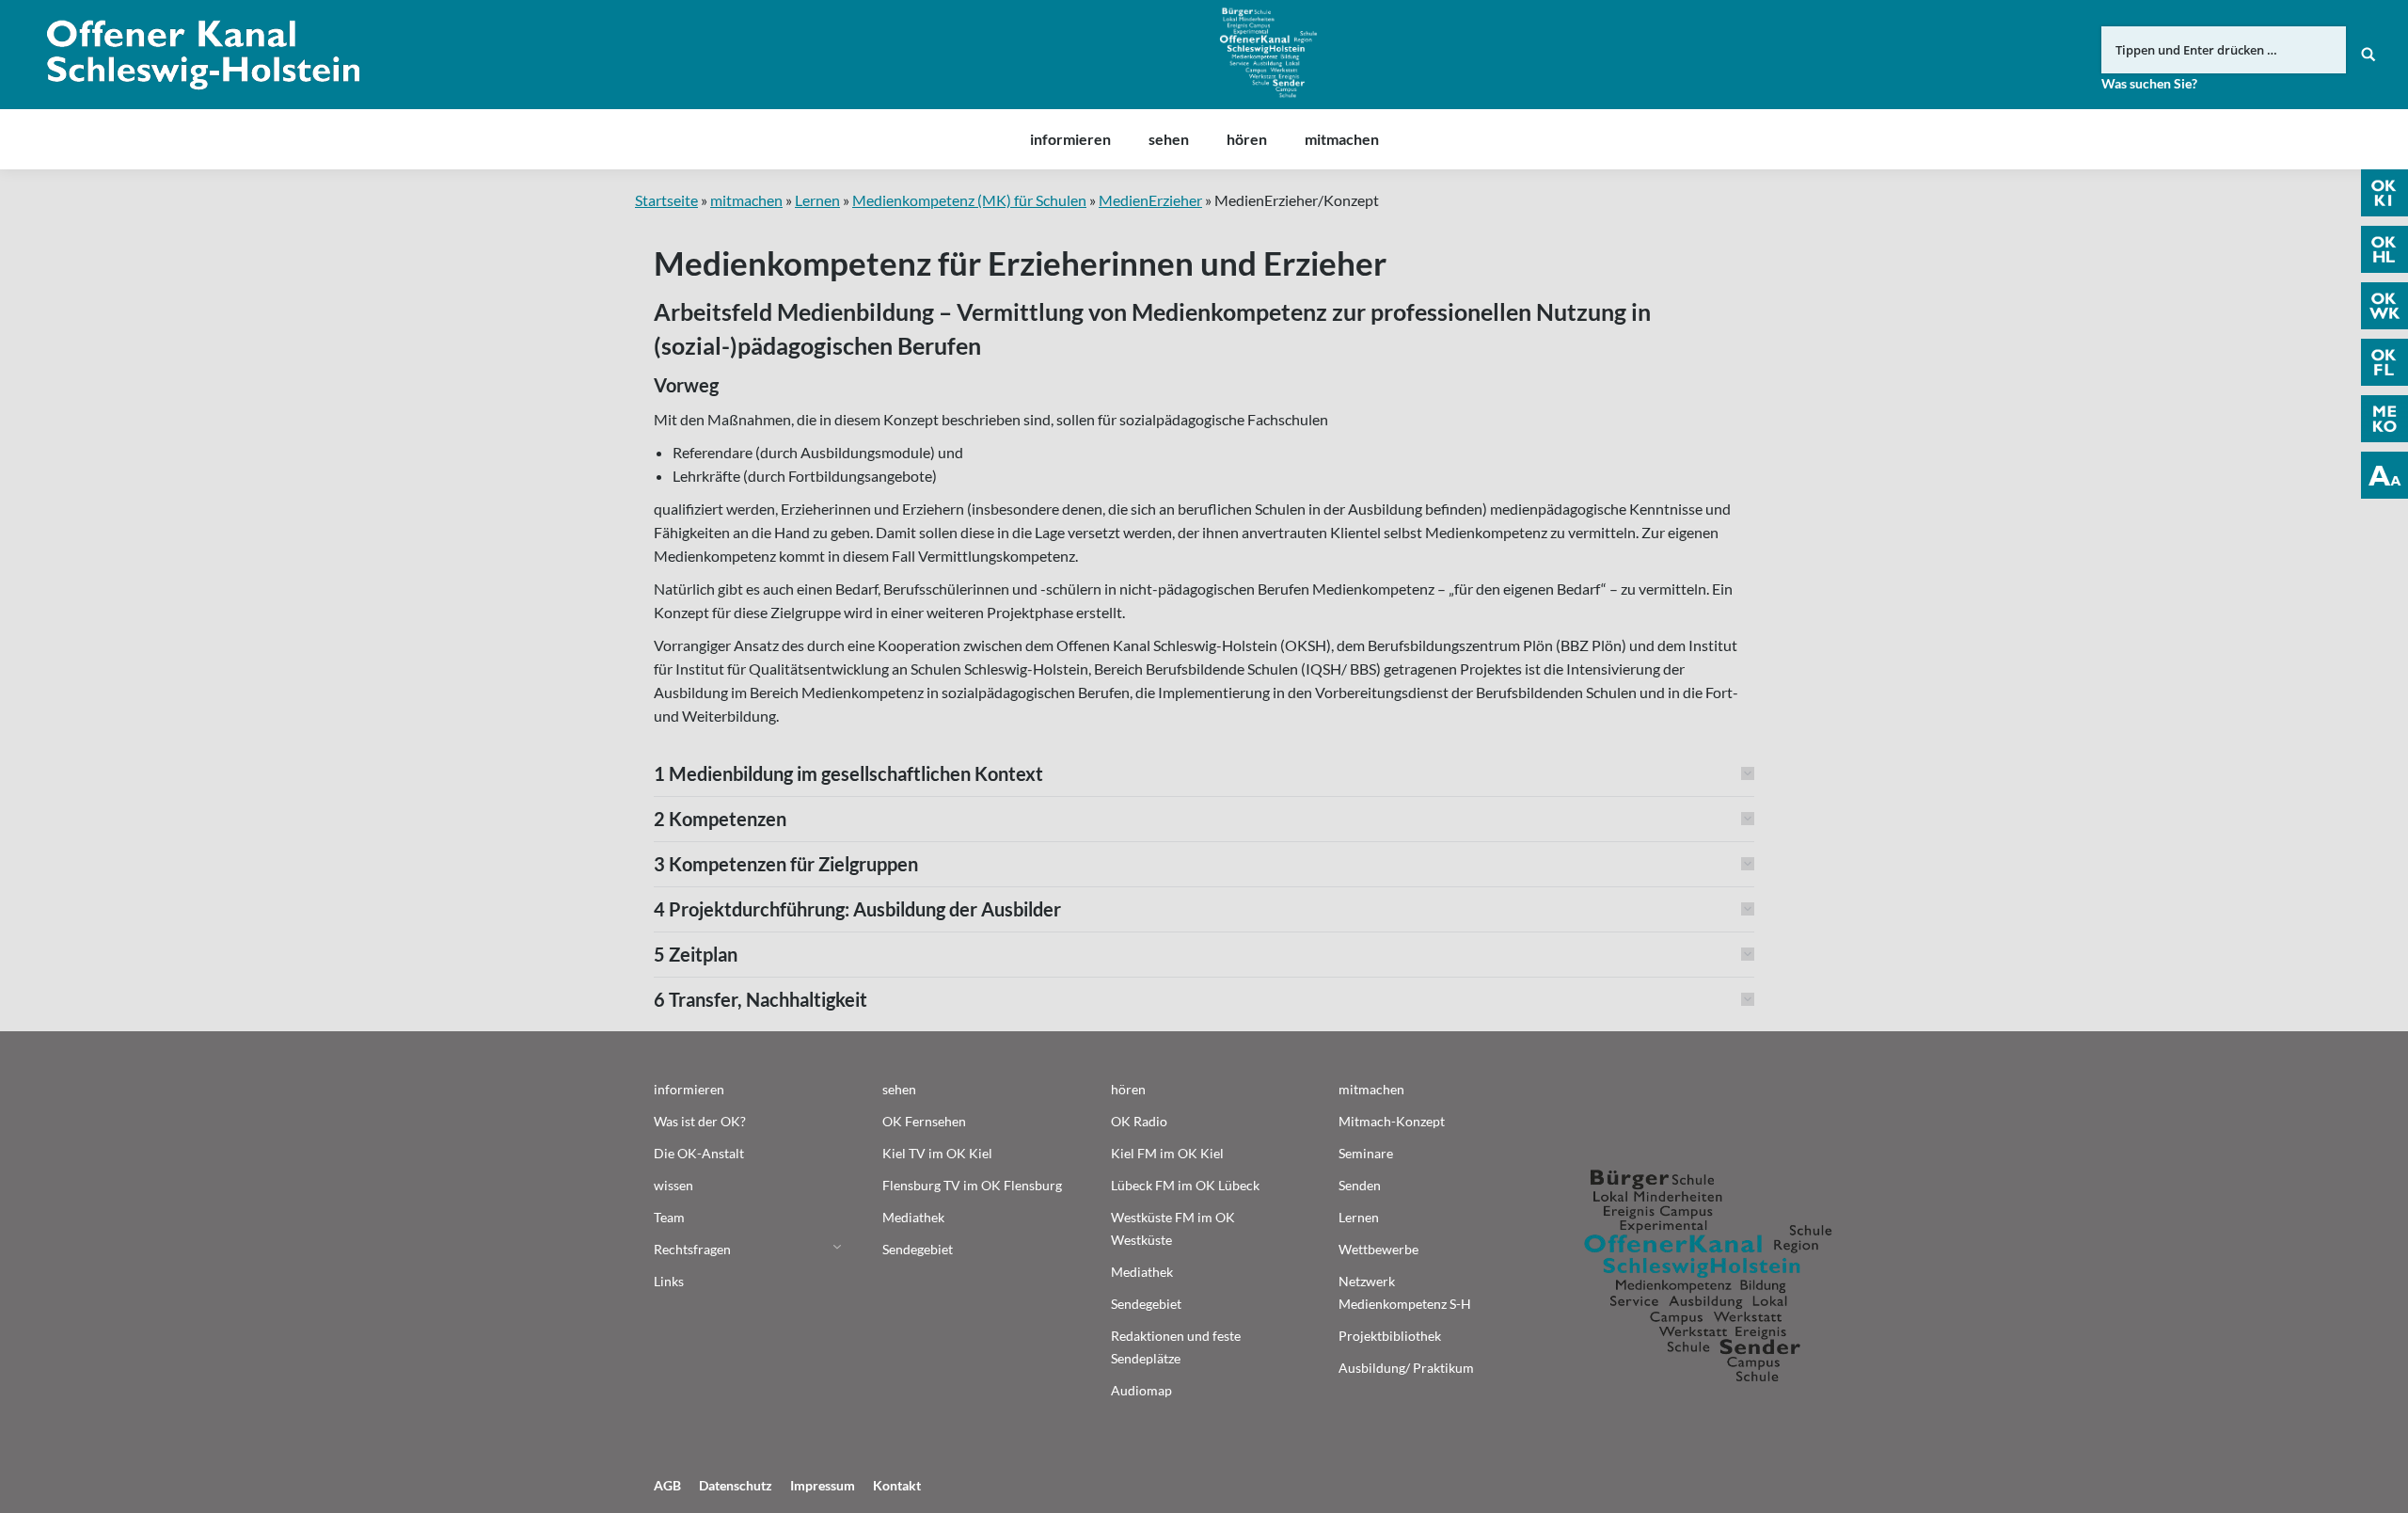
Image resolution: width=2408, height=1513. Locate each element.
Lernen (817, 200)
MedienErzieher (1150, 200)
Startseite (666, 200)
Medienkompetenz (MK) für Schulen (969, 200)
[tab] (1204, 773)
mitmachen (746, 200)
